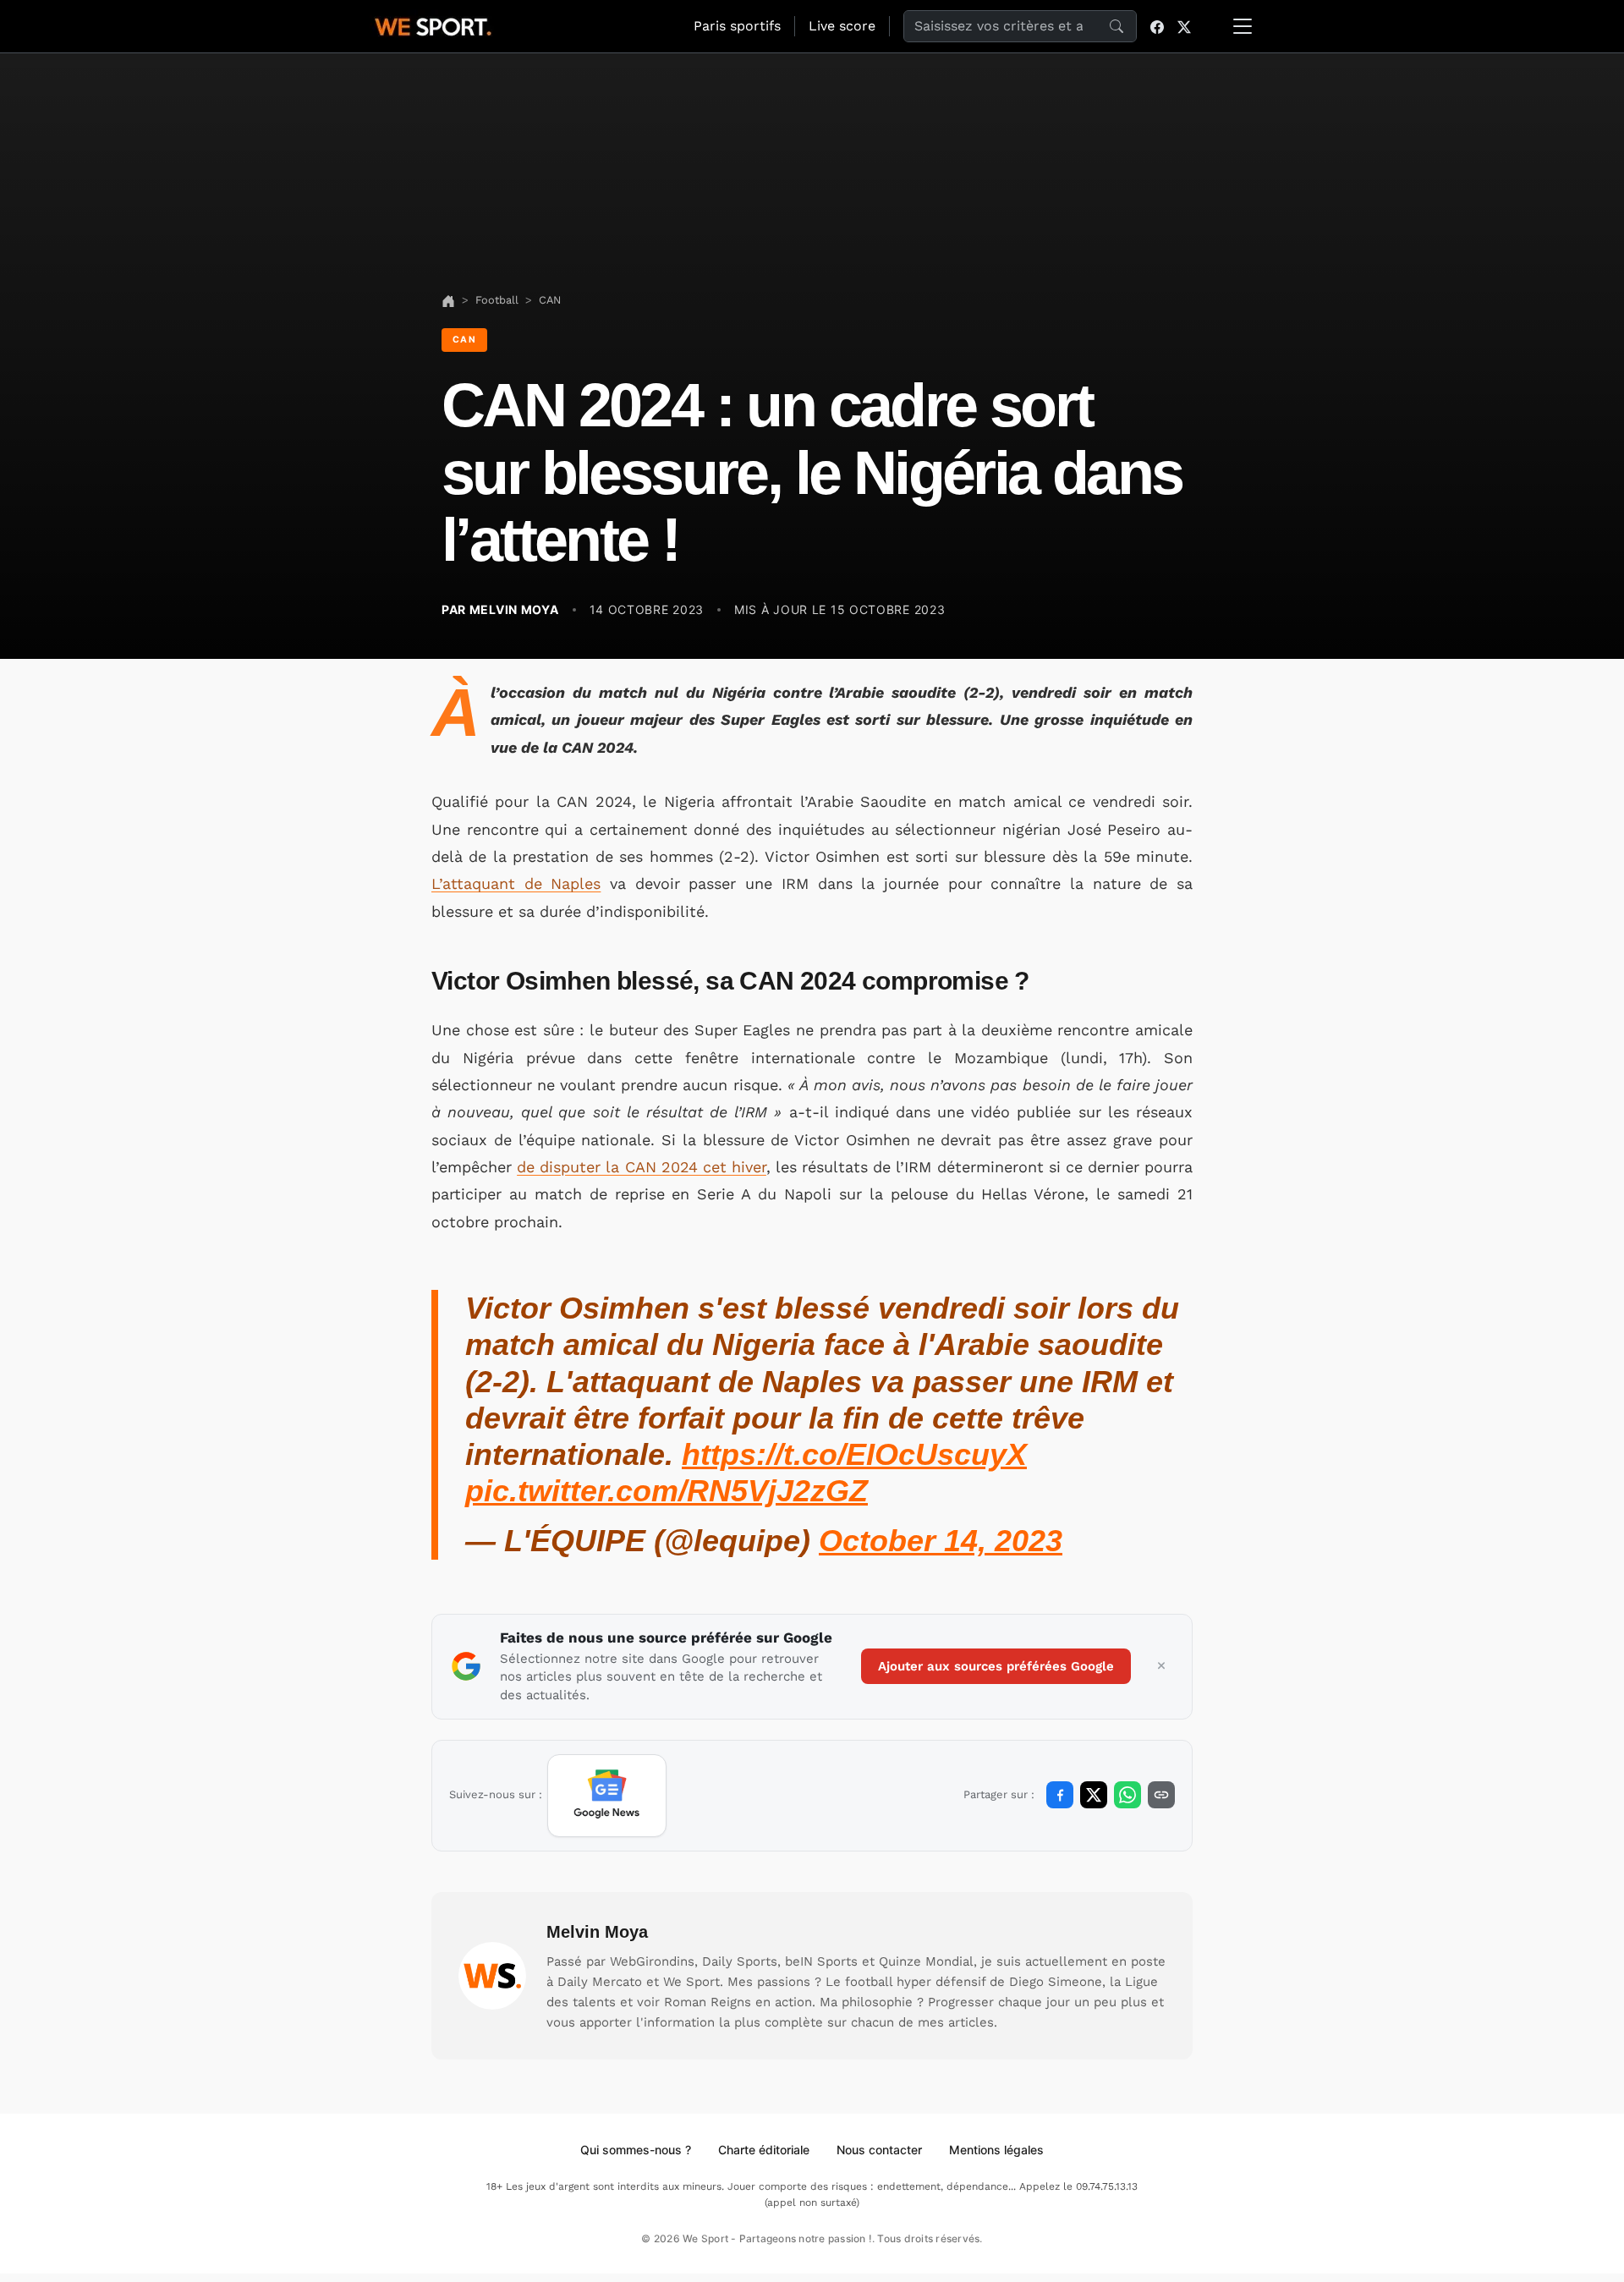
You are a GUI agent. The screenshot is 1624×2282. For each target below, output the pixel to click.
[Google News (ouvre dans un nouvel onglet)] (607, 1796)
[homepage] (433, 25)
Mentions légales (996, 2150)
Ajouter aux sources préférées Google (996, 1666)
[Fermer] (1161, 1666)
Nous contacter (879, 2150)
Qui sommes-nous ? (636, 2150)
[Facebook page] (1157, 26)
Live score (842, 26)
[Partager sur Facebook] (1060, 1795)
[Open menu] (1243, 26)
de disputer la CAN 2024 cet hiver (642, 1167)
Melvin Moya (597, 1932)
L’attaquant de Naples (516, 883)
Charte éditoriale (764, 2150)
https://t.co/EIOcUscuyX (854, 1454)
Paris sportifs (737, 26)
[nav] (448, 300)
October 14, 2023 (941, 1541)
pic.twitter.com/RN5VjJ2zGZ (667, 1491)
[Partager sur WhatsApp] (1127, 1795)
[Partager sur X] (1094, 1795)
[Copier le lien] (1161, 1795)
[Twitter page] (1184, 26)
